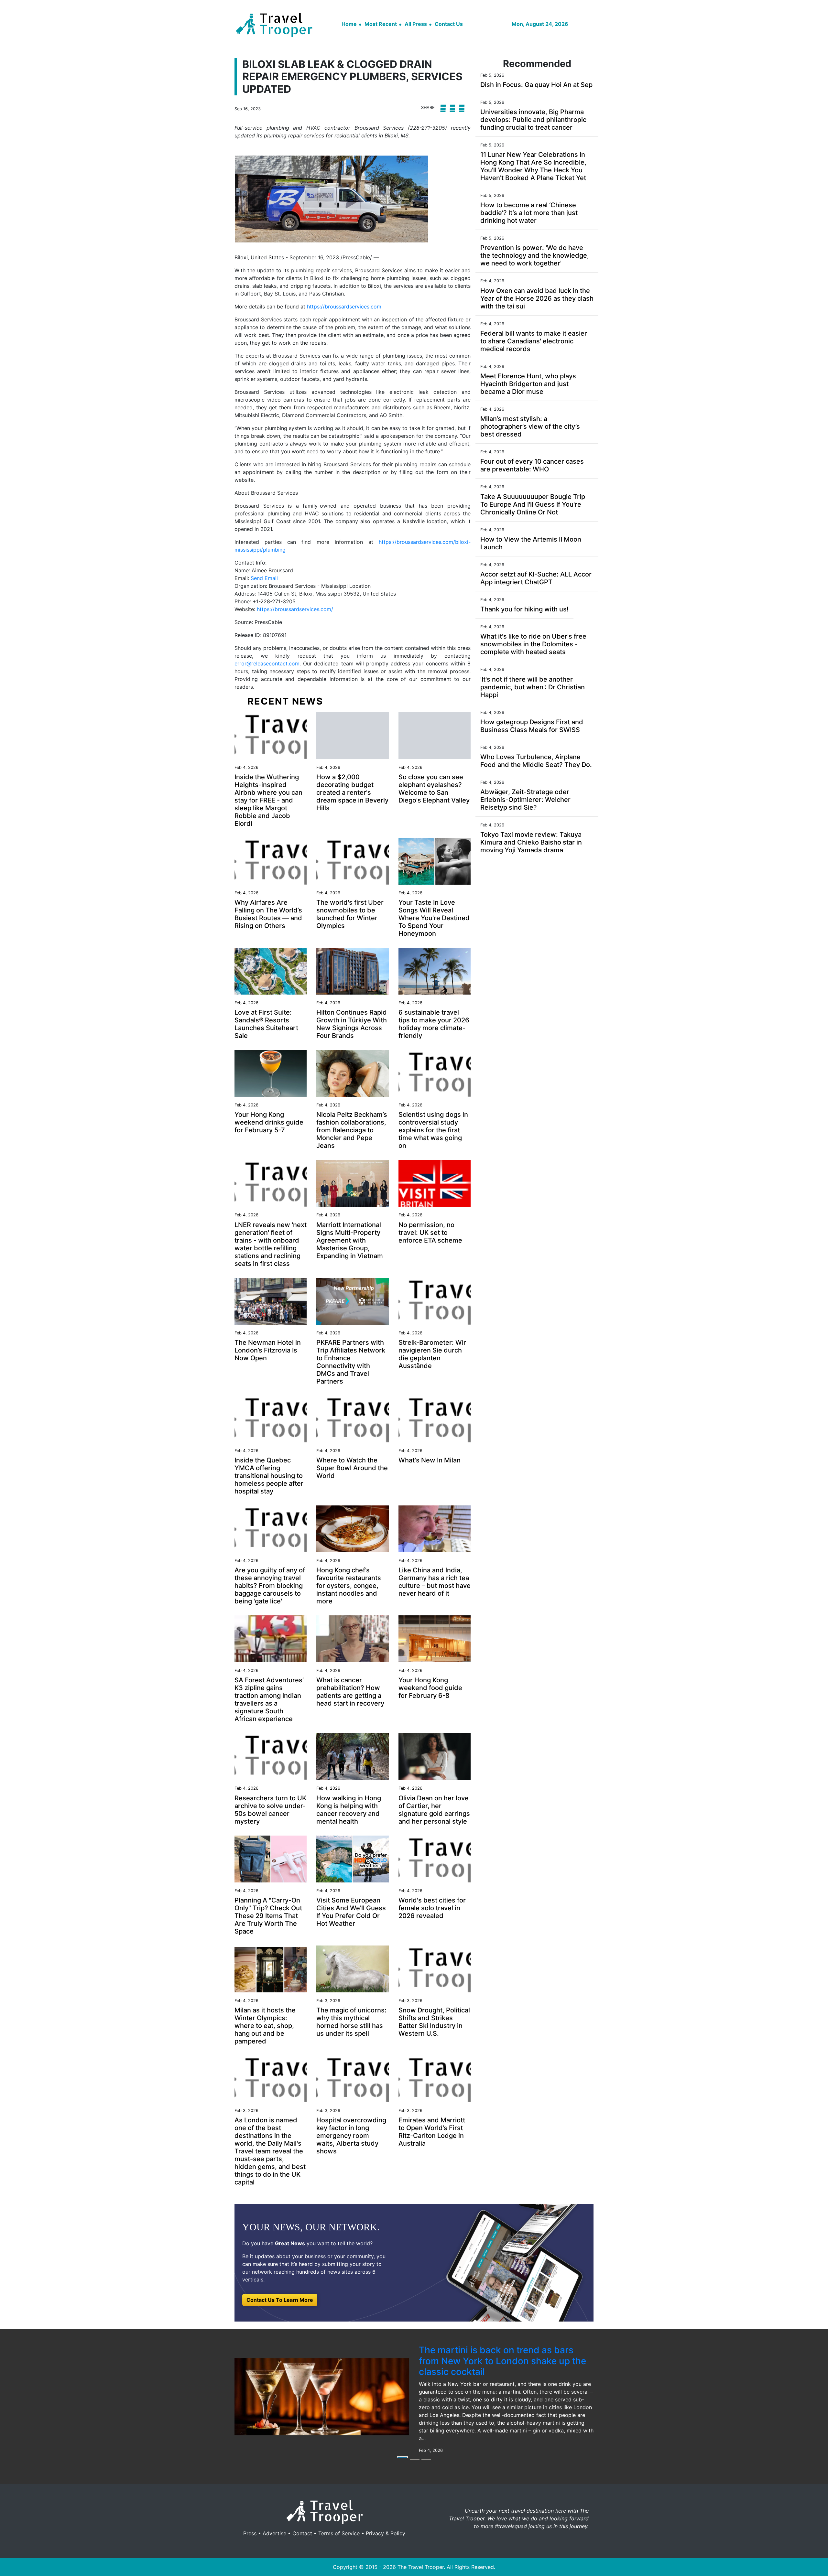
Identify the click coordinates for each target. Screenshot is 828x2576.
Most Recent (381, 24)
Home (349, 24)
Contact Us (449, 24)
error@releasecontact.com (267, 663)
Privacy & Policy (386, 2533)
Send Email (264, 578)
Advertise (274, 2533)
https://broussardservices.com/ (295, 609)
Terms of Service (339, 2533)
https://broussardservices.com (344, 307)
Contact (302, 2533)
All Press (416, 24)
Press (250, 2533)
